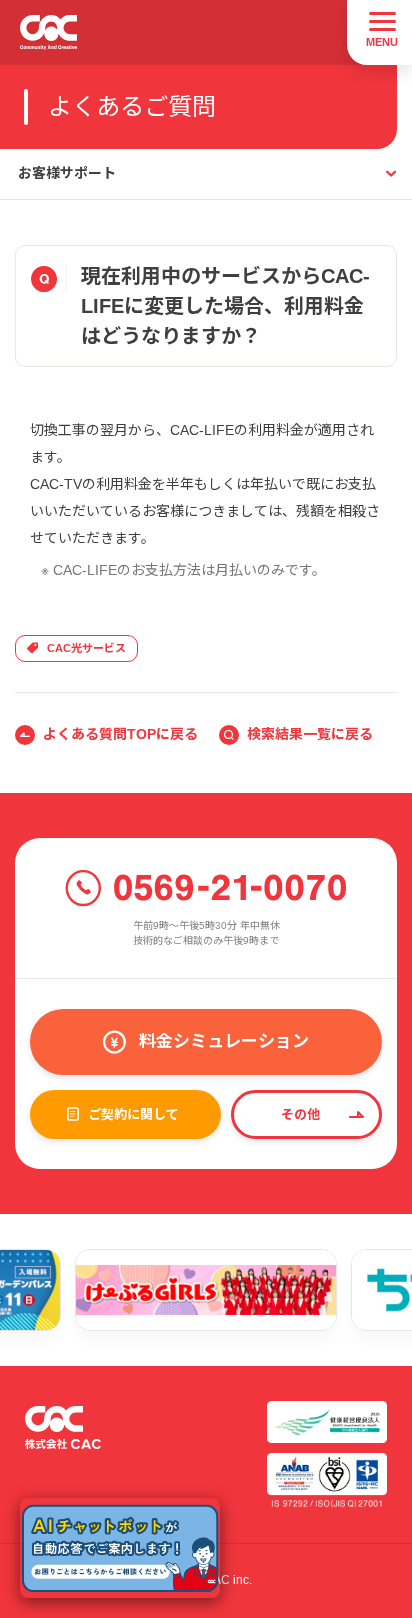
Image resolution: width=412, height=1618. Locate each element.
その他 (300, 1114)
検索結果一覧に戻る (310, 734)
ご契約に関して (133, 1114)
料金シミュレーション (224, 1041)
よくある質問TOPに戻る (120, 734)
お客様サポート (67, 173)
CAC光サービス (86, 648)
